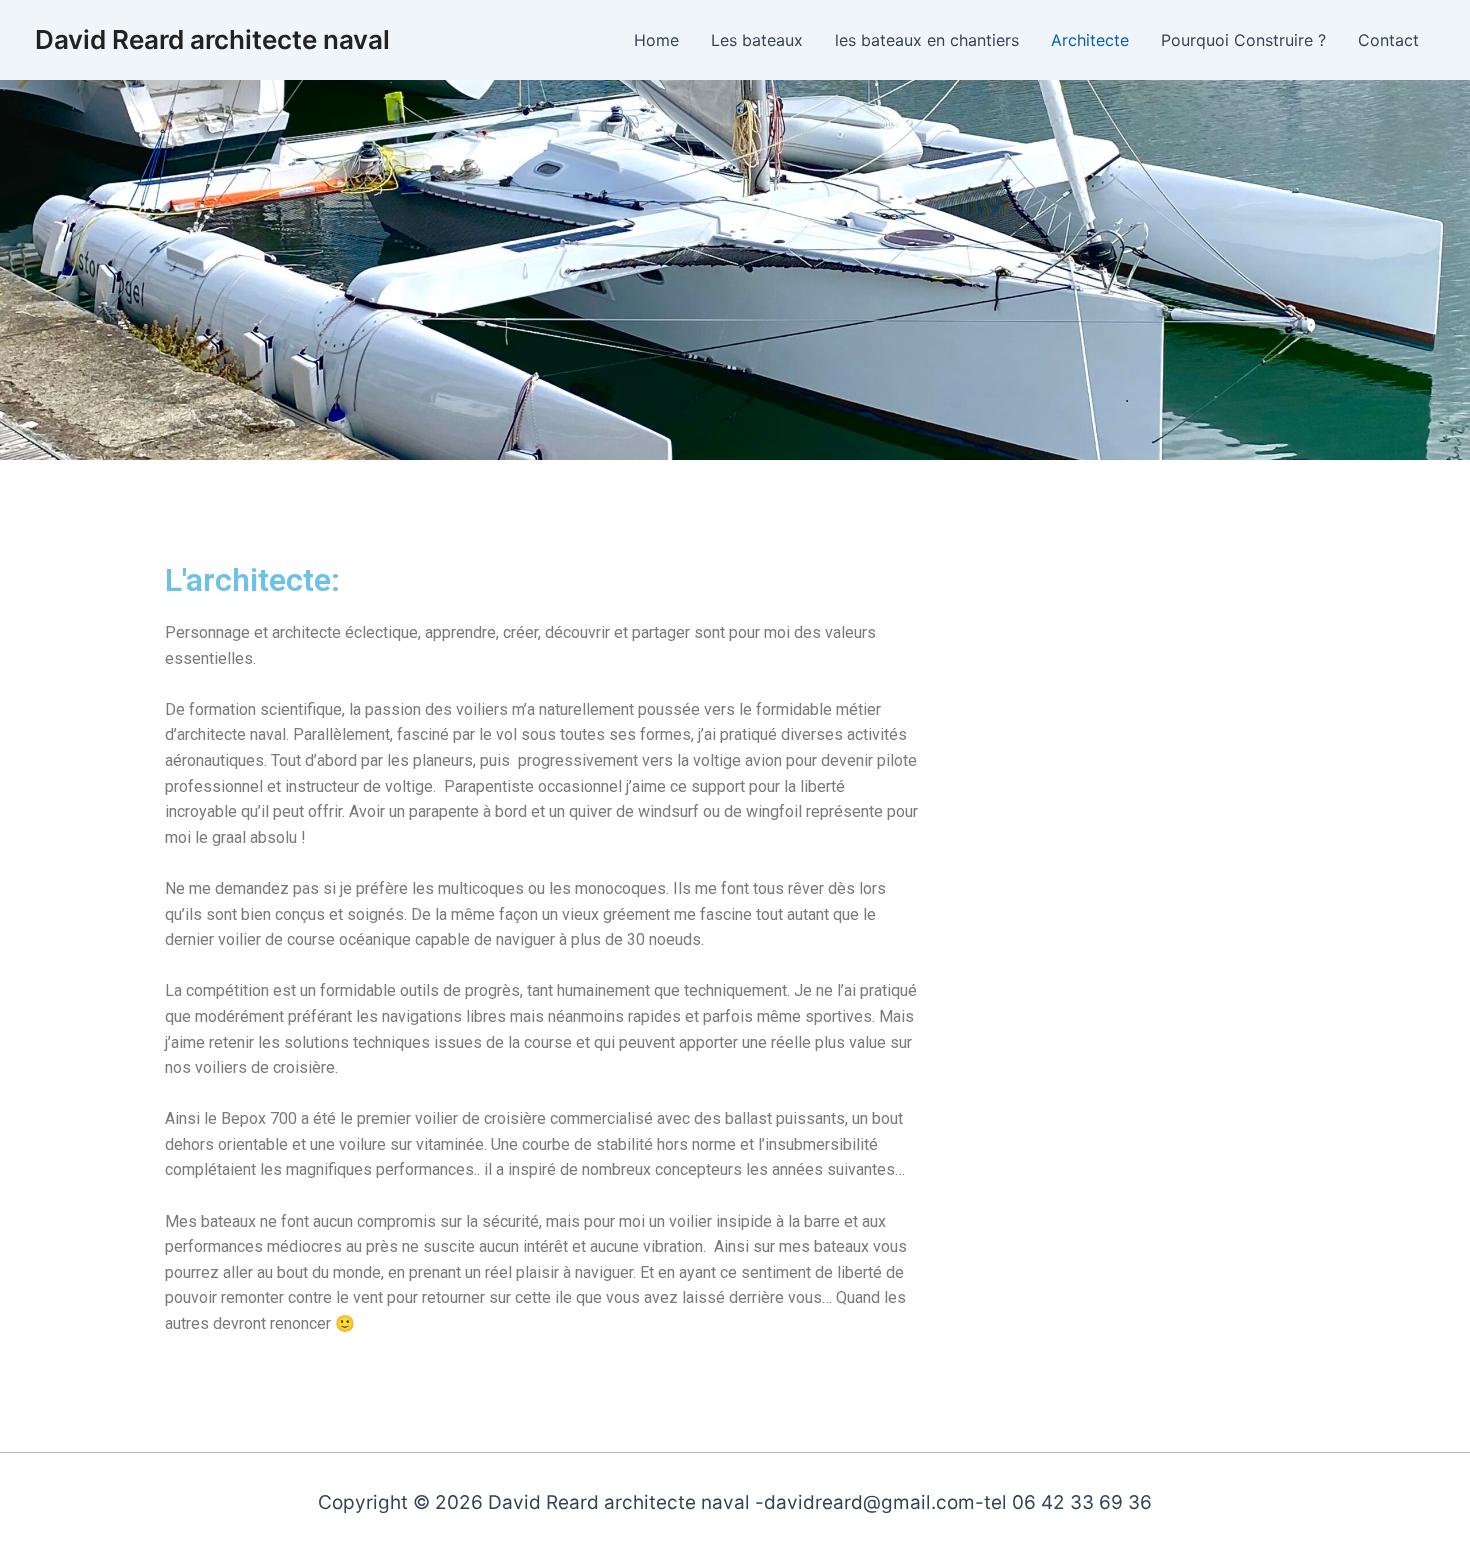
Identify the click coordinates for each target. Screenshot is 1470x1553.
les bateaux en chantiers (927, 40)
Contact (1388, 40)
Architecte (1090, 40)
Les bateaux (757, 40)
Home (656, 40)
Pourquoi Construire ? (1243, 40)
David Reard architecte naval (212, 39)
